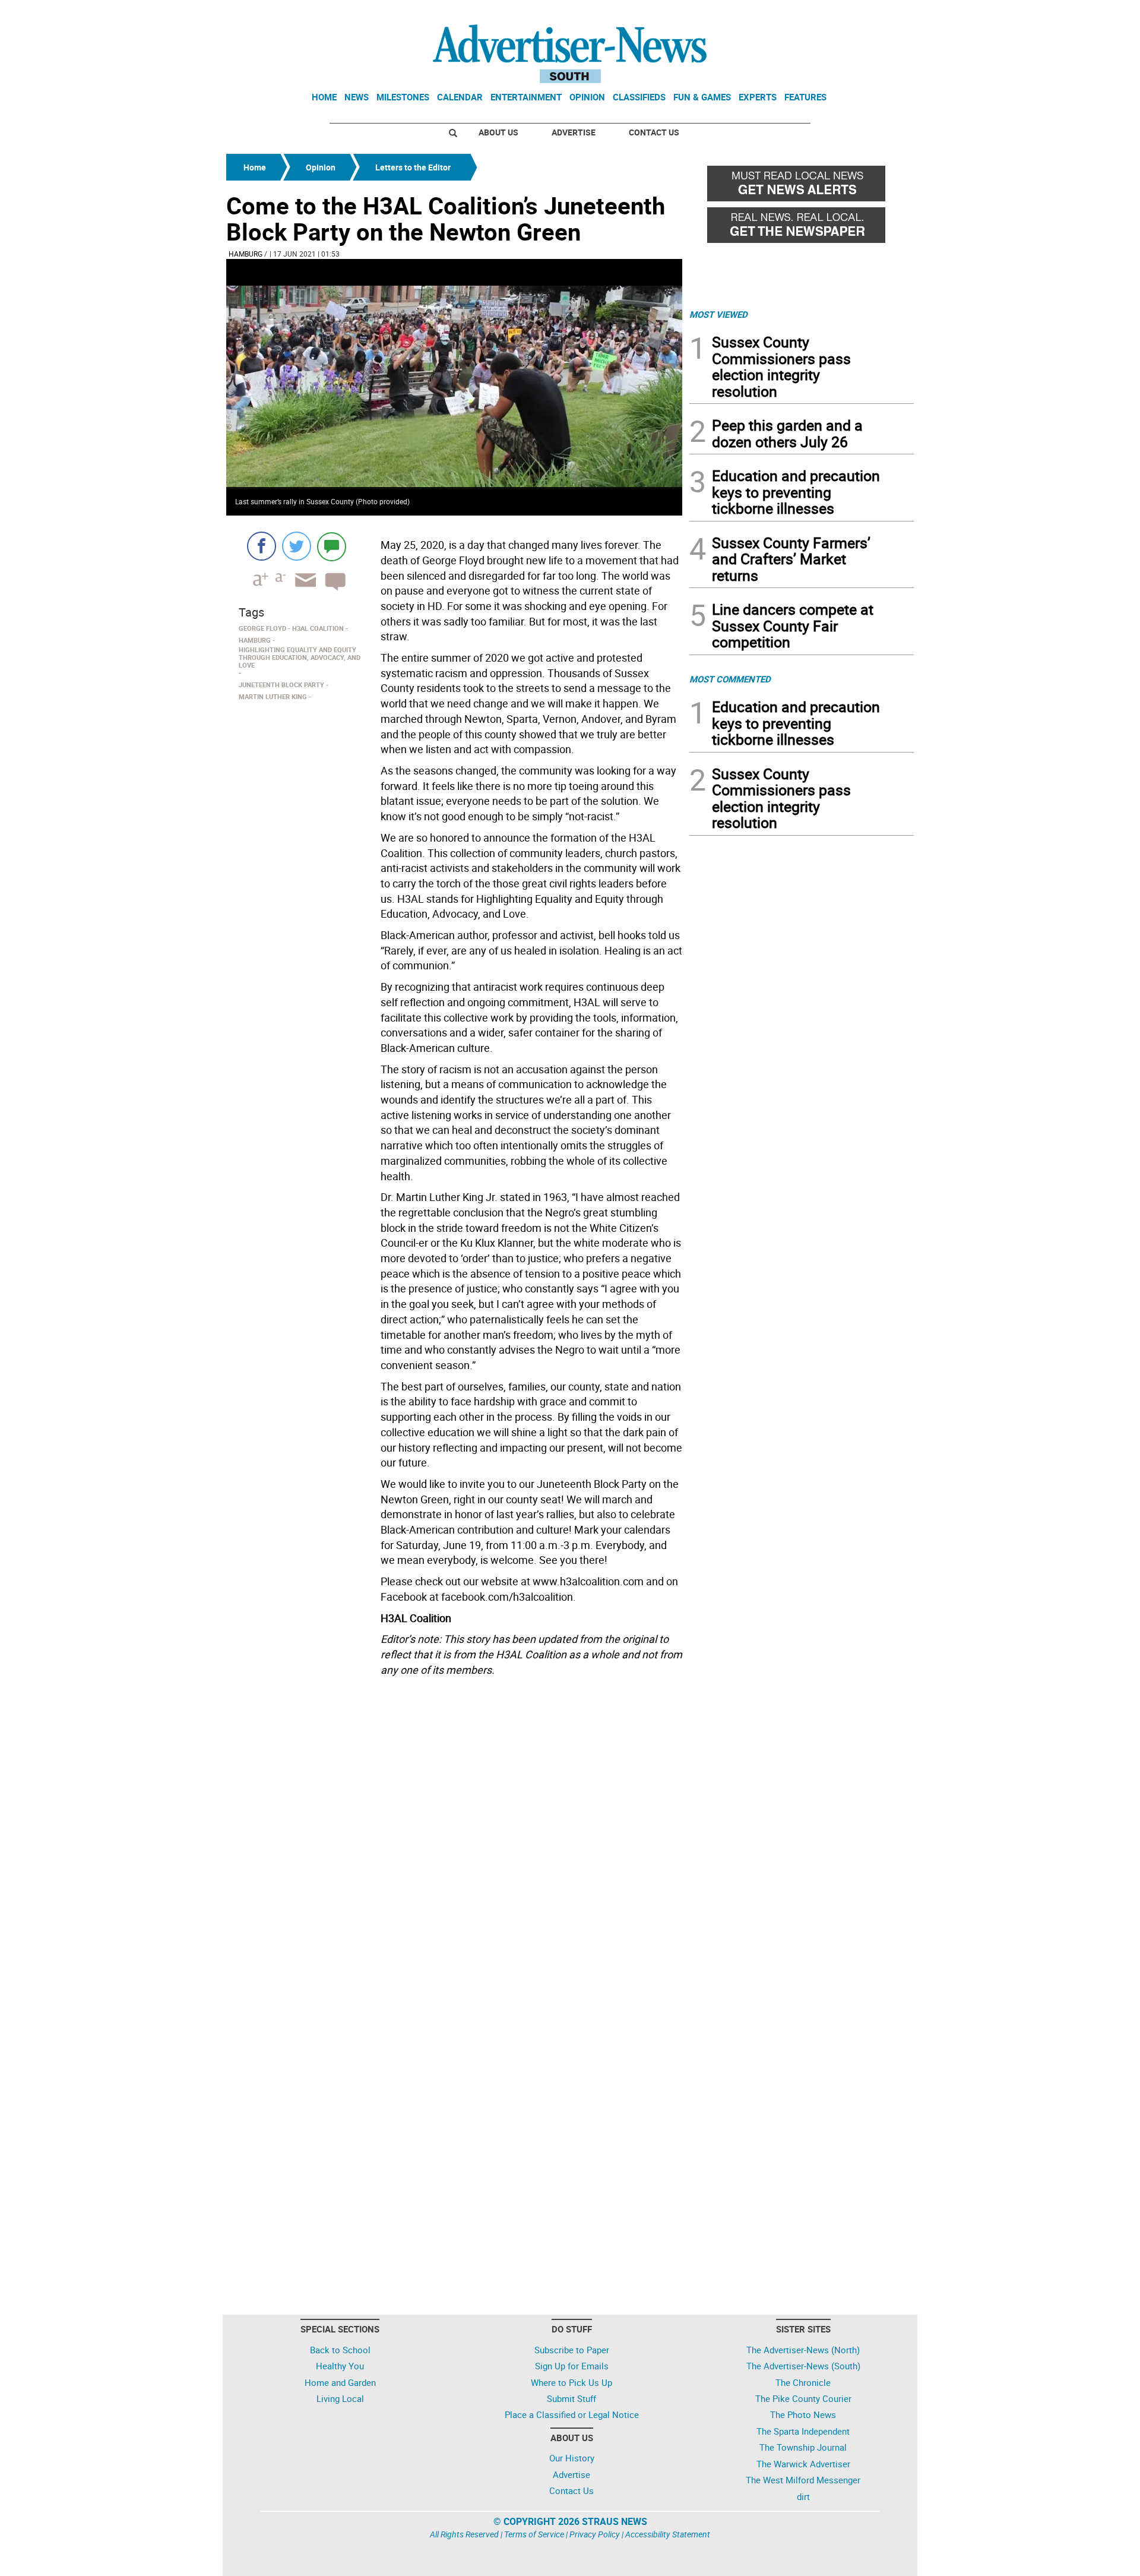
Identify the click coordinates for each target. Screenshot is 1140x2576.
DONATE (885, 14)
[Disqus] (454, 1844)
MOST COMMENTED (730, 679)
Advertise (574, 132)
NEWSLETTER (818, 14)
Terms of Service (534, 2534)
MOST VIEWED (718, 314)
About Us (498, 132)
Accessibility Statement (668, 2534)
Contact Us (654, 132)
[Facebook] (262, 546)
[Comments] (332, 546)
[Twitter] (297, 546)
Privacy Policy (595, 2534)
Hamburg (246, 254)
